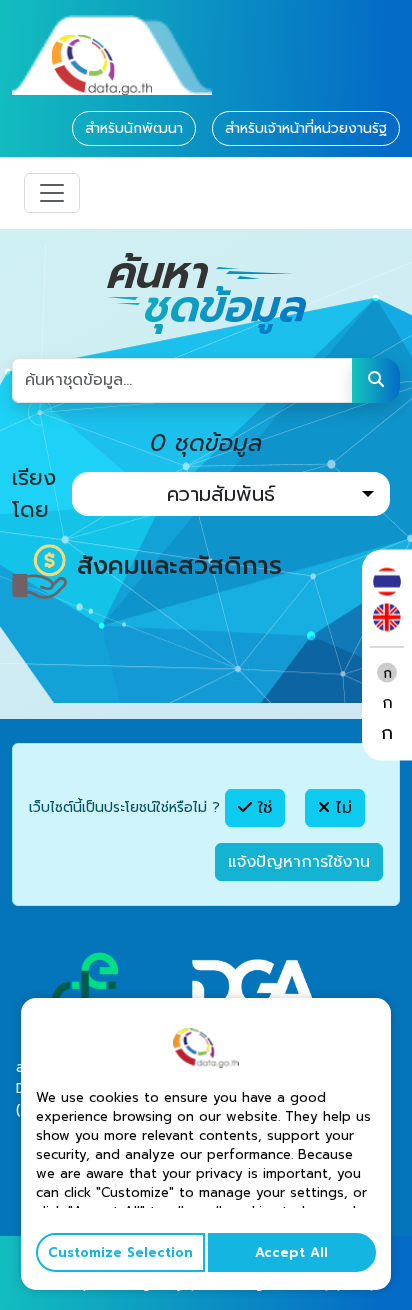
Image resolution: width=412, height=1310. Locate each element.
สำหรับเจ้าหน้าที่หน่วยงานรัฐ (306, 128)
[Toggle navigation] (52, 193)
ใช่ (262, 808)
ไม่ (341, 808)
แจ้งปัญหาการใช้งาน (299, 862)
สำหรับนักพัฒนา (134, 128)
